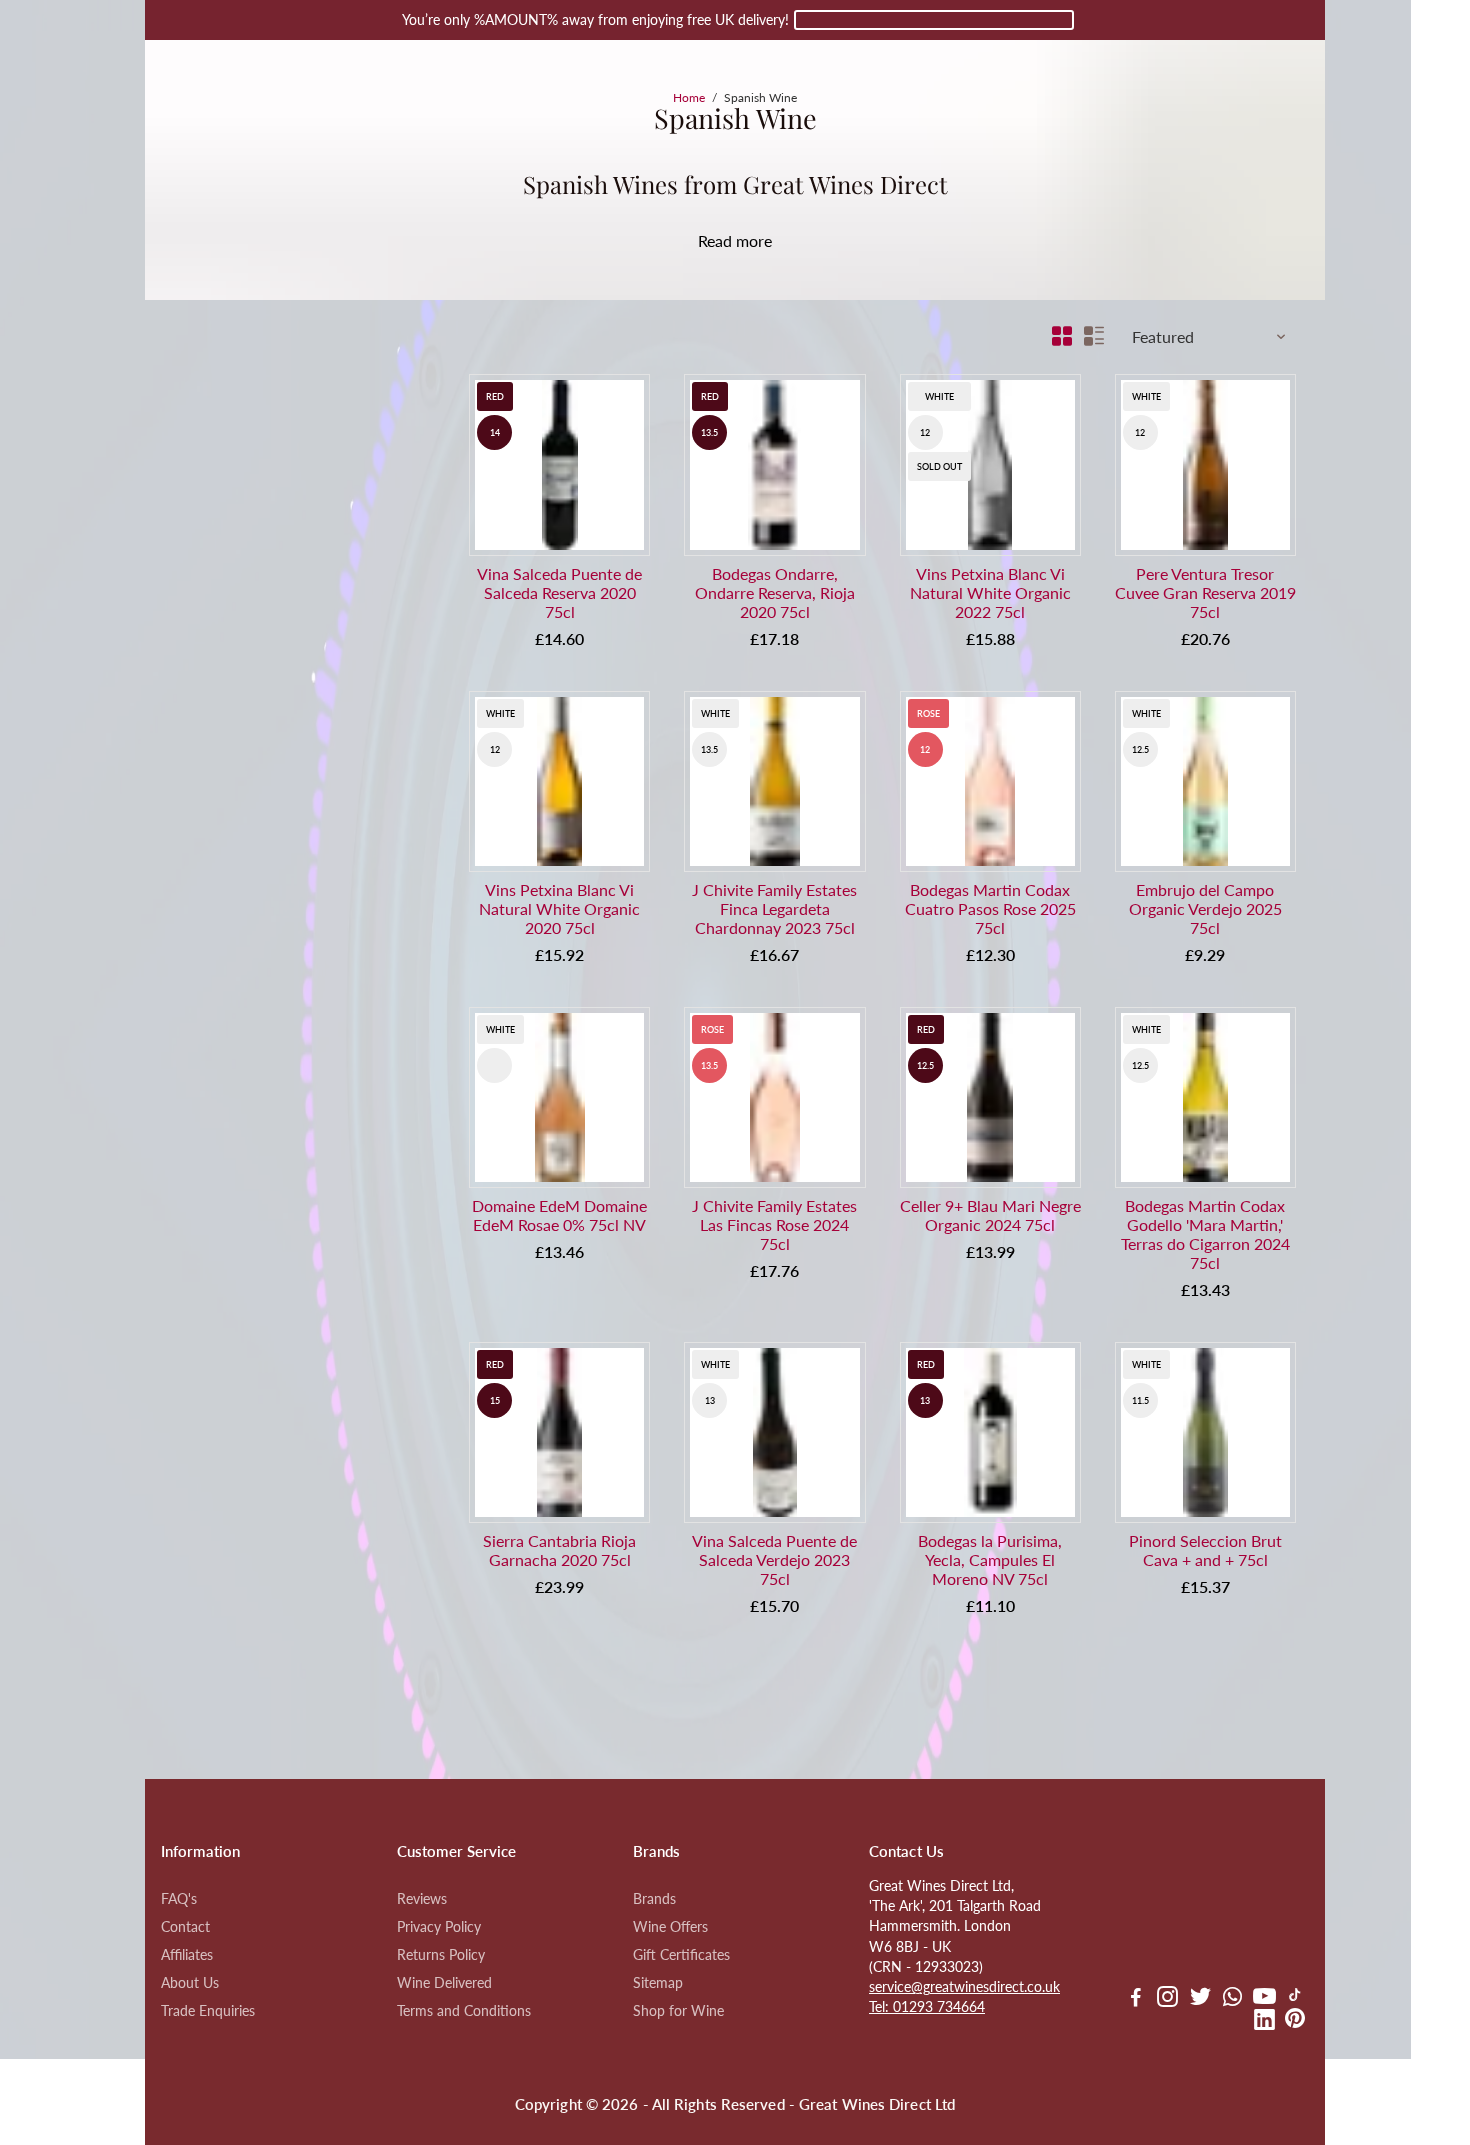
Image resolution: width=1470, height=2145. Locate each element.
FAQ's (179, 1899)
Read (715, 240)
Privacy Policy (439, 1927)
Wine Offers (670, 1927)
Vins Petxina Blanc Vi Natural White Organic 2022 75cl (990, 592)
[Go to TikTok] (1295, 1999)
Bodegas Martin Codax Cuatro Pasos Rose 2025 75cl (990, 908)
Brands (654, 1899)
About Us (190, 1983)
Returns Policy (441, 1955)
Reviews (422, 1899)
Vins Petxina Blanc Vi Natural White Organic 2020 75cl (559, 908)
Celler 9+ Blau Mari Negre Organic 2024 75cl (990, 1215)
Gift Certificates (681, 1955)
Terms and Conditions (464, 2011)
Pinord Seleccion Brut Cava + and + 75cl (1205, 1550)
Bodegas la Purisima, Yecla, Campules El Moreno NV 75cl (990, 1559)
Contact (185, 1927)
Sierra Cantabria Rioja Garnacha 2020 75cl (559, 1550)
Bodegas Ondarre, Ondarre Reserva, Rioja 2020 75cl (775, 592)
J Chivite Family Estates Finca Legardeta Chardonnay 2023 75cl (774, 908)
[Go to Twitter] (1200, 1999)
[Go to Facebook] (1136, 1999)
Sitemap (658, 1983)
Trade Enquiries (208, 2011)
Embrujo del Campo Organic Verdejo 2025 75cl (1205, 908)
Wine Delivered (444, 1983)
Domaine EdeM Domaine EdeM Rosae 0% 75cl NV (559, 1215)
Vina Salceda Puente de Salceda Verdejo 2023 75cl (774, 1559)
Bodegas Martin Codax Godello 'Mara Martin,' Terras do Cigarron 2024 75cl (1205, 1234)
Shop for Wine (678, 2011)
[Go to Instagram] (1167, 1999)
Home (689, 97)
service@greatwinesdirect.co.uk (964, 1987)
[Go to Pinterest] (1295, 2022)
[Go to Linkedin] (1264, 2022)
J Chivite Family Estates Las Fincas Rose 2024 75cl (774, 1224)
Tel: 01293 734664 (927, 2007)
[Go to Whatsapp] (1232, 1999)
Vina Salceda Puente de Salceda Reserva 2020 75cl (559, 592)
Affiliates (187, 1955)
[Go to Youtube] (1264, 1999)
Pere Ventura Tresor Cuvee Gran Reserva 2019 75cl (1205, 592)
